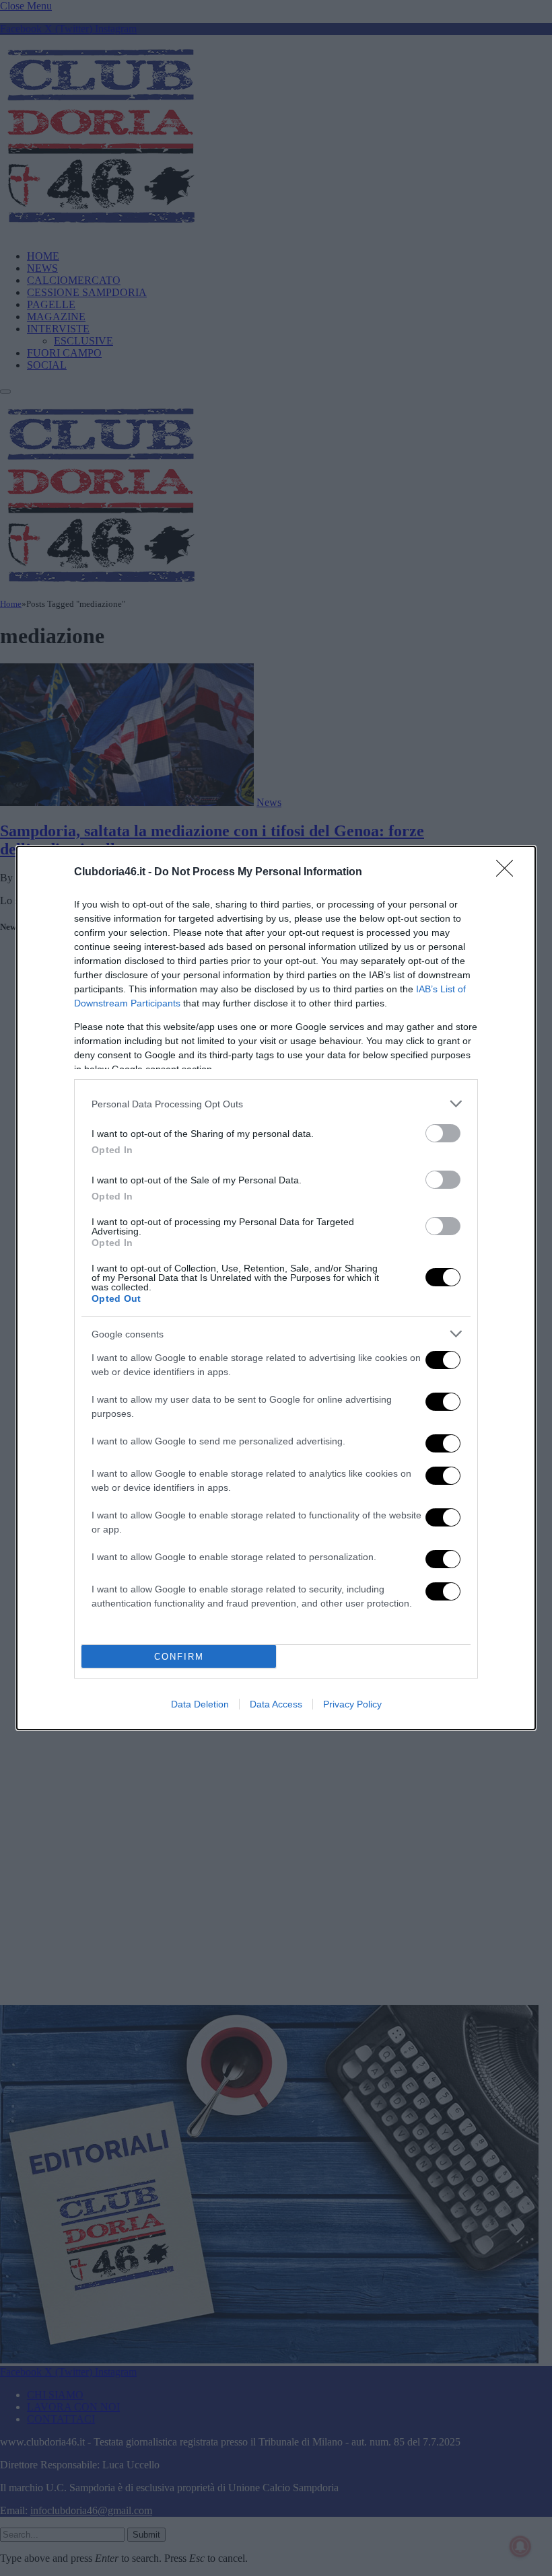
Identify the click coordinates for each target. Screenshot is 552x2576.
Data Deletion (200, 1704)
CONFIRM (179, 1657)
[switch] (443, 1133)
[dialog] (276, 1288)
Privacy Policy (352, 1704)
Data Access (276, 1704)
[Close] (509, 873)
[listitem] (276, 1104)
